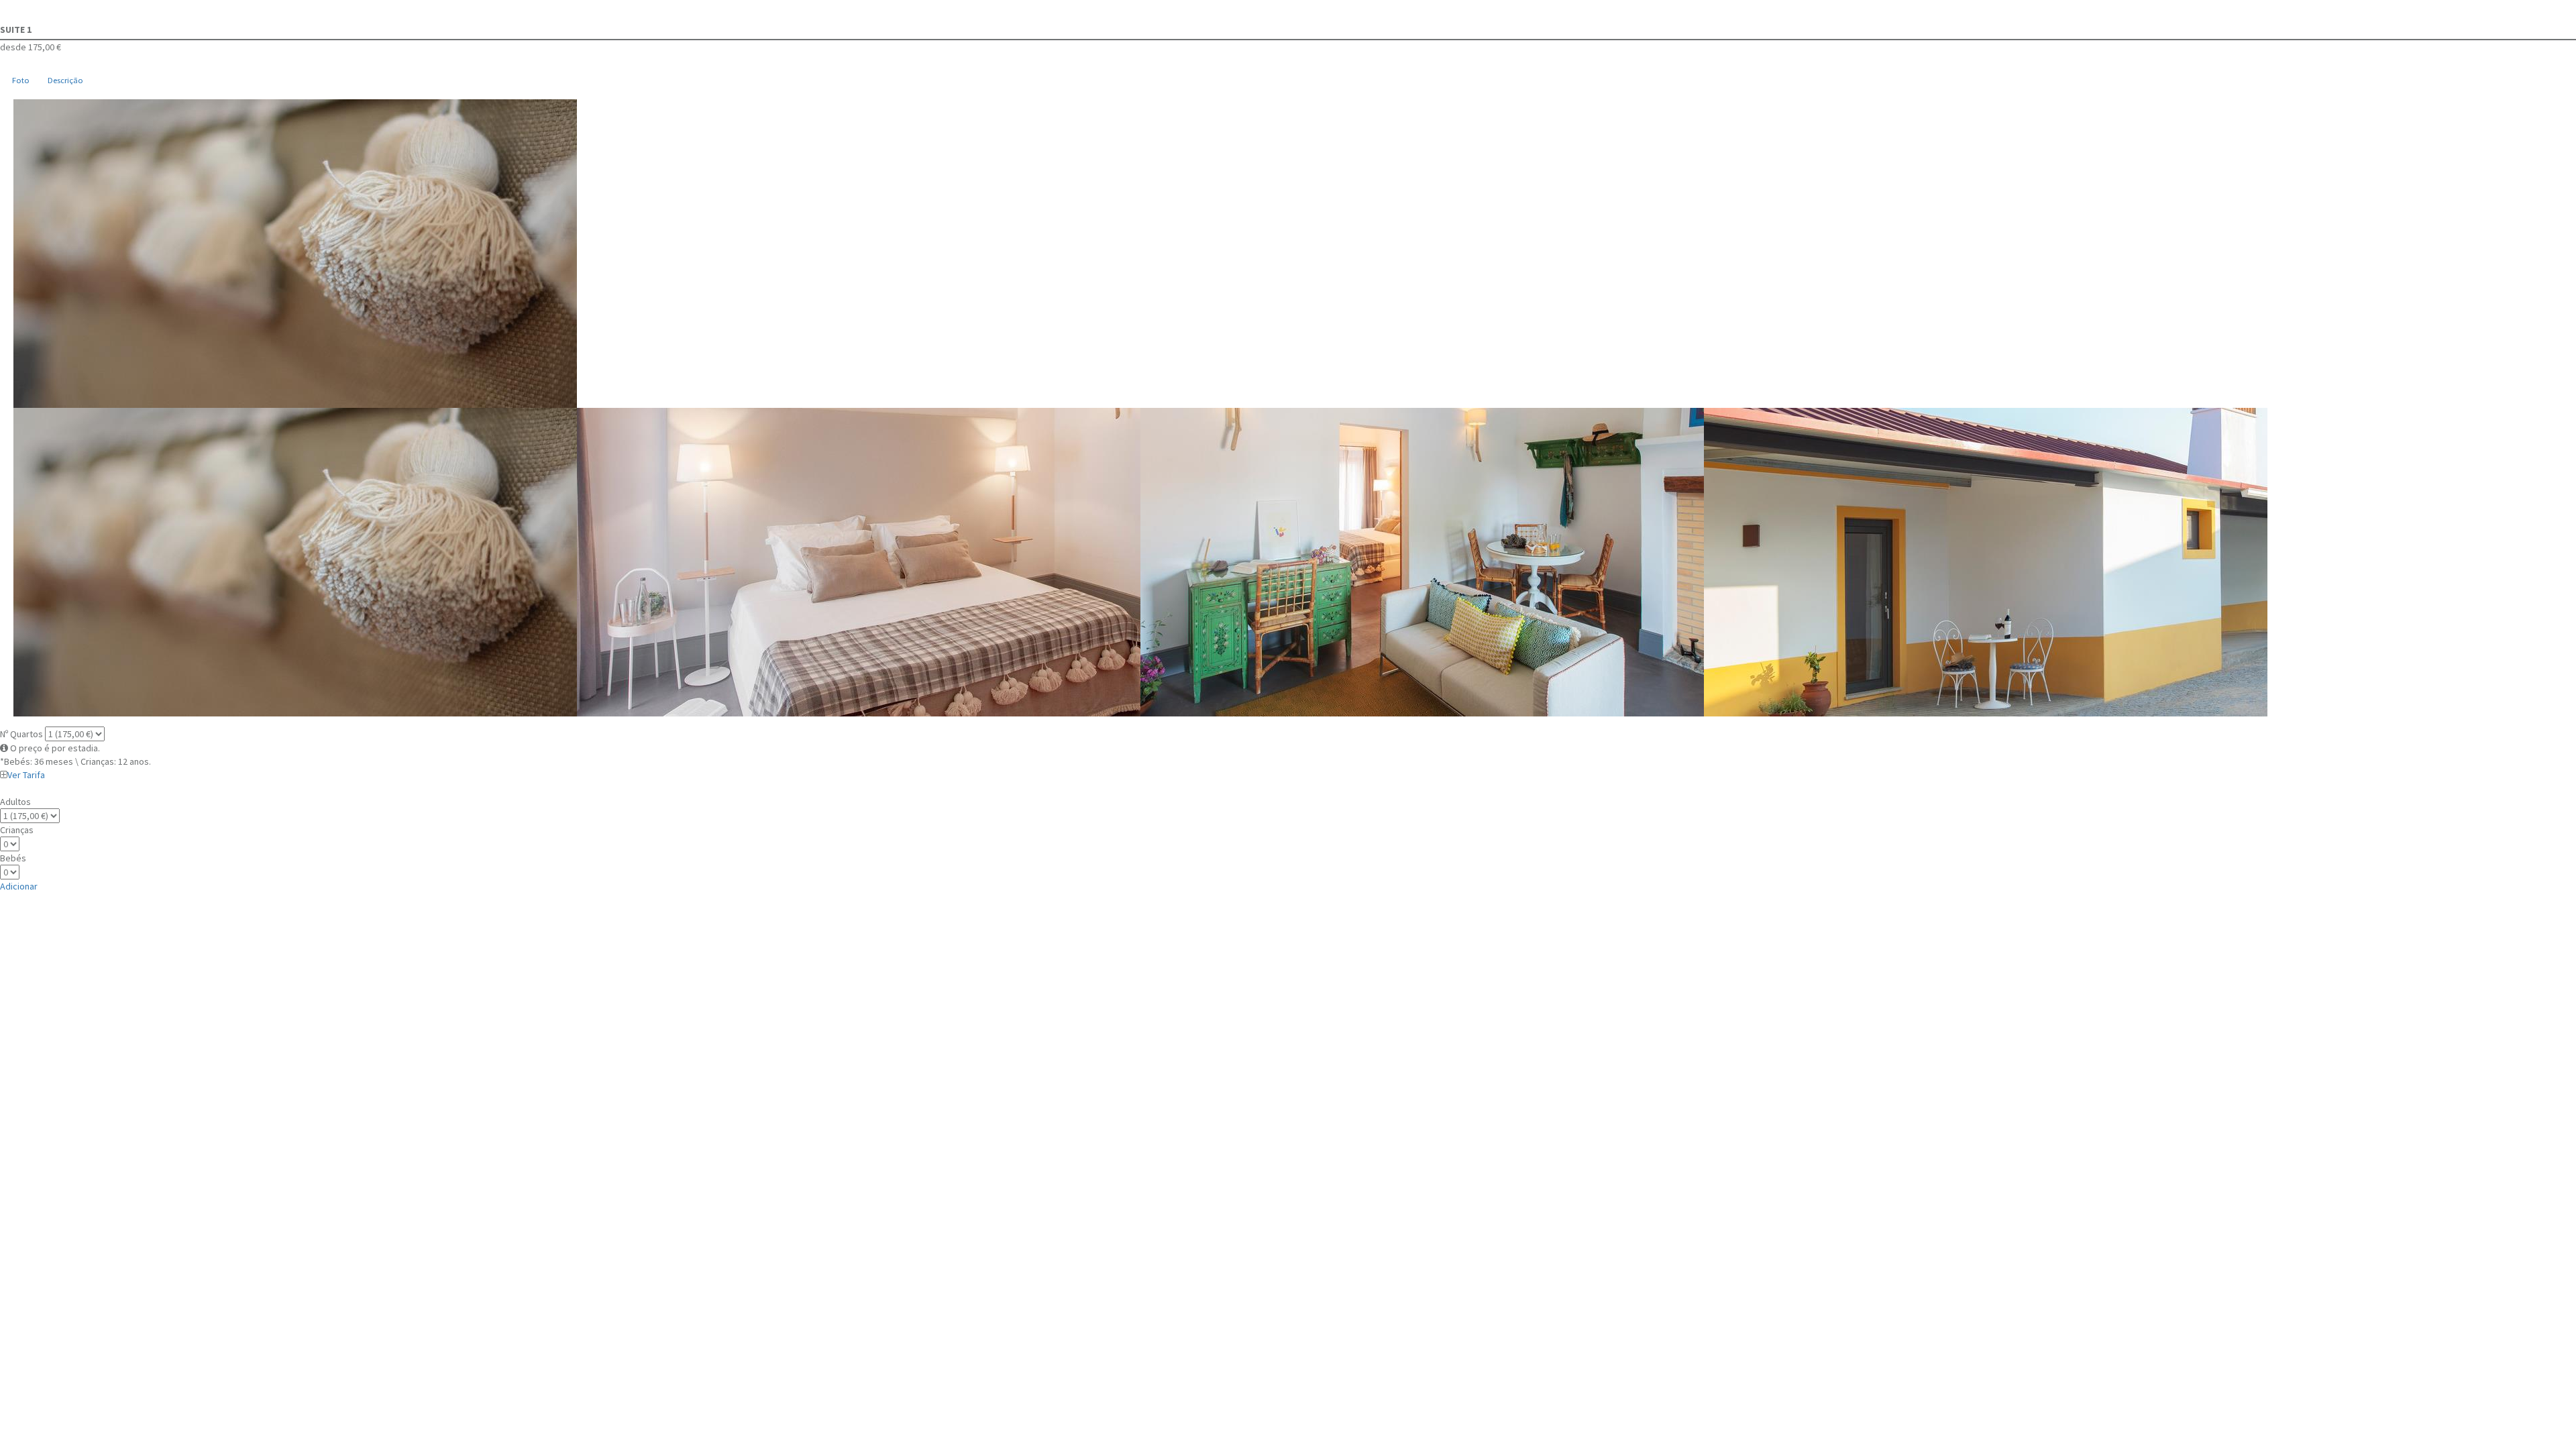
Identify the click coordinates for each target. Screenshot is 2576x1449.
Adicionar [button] (19, 886)
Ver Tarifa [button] (26, 775)
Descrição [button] (65, 80)
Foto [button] (21, 80)
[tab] (20, 81)
